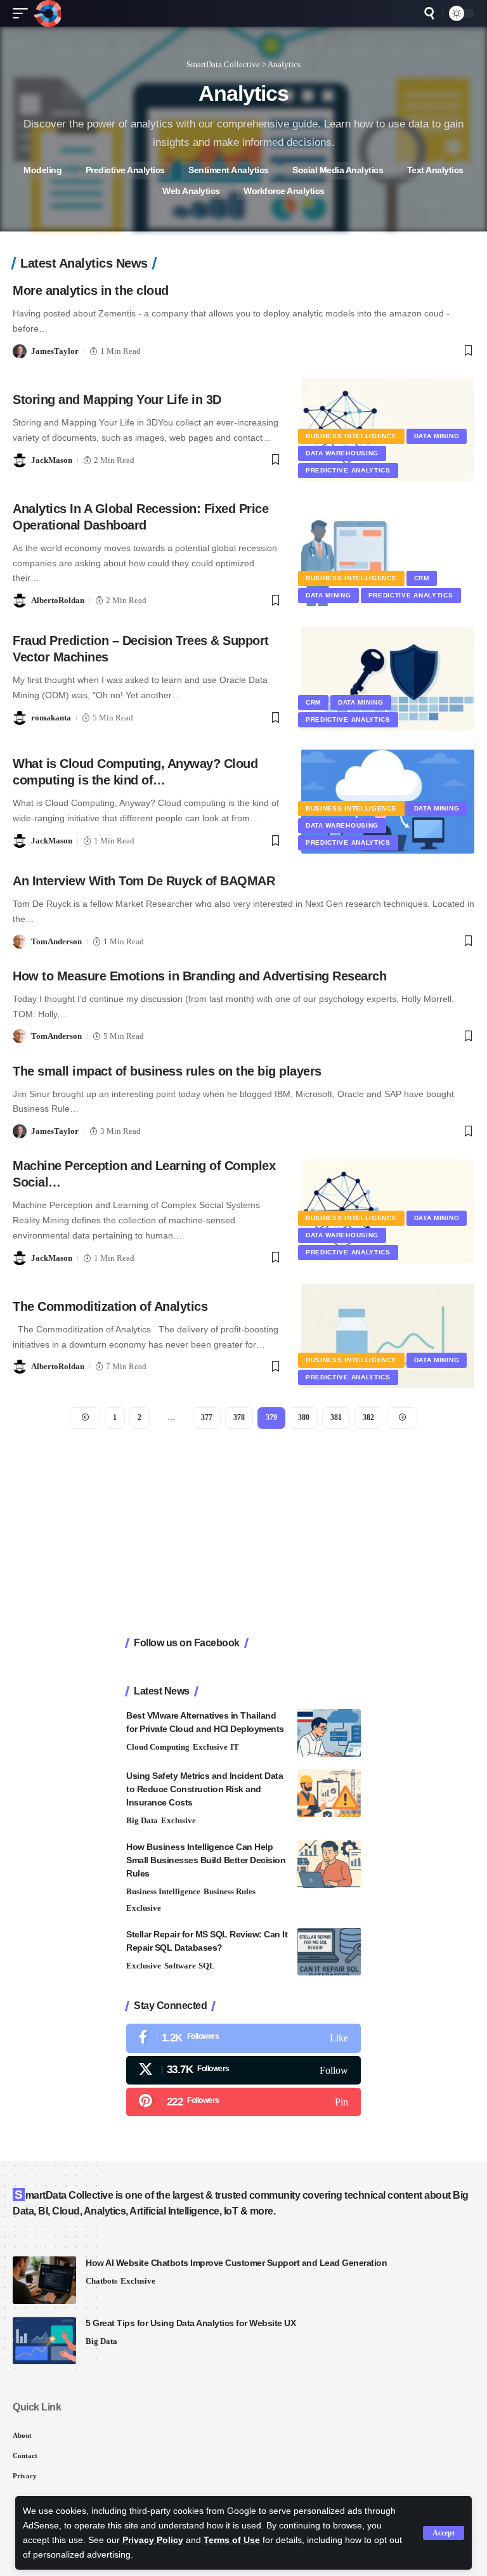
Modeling (42, 170)
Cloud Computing (158, 1747)
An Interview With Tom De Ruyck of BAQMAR (144, 881)
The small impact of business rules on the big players (167, 1071)
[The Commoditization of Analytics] (388, 1336)
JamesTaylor (55, 351)
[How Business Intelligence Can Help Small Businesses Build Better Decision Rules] (329, 1864)
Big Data (142, 1820)
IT (235, 1747)
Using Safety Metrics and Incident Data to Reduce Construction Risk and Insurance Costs (205, 1789)
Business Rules (230, 1891)
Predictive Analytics (125, 170)
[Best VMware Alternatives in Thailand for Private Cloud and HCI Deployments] (329, 1733)
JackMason (52, 460)
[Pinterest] (243, 2102)
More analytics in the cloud (91, 290)
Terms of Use (232, 2540)
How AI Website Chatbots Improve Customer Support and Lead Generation (236, 2263)
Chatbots (101, 2281)
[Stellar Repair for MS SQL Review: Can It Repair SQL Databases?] (329, 1952)
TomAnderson (56, 941)
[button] (444, 2533)
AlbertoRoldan (58, 600)
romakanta (51, 718)
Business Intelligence (351, 436)
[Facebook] (243, 2038)
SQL (207, 1966)
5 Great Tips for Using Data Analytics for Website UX (191, 2323)
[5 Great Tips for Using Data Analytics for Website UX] (44, 2340)
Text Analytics (435, 170)
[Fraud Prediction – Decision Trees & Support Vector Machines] (388, 679)
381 (336, 1417)
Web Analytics (191, 191)
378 (239, 1417)
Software (180, 1966)
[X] (243, 2070)
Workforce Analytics (284, 191)
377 (207, 1417)
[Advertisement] (243, 1533)
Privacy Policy (153, 2540)
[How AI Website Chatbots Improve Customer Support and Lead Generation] (44, 2280)
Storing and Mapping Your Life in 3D (117, 400)
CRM (422, 578)
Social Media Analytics (338, 170)
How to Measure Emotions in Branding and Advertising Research (199, 976)
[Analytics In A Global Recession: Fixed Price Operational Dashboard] (388, 554)
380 (304, 1417)
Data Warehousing (342, 453)
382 (368, 1417)
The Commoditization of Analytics (110, 1306)
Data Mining (437, 436)
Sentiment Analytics (229, 170)
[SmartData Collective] (48, 13)
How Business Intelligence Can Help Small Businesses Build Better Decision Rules (206, 1860)
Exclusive (210, 1747)
